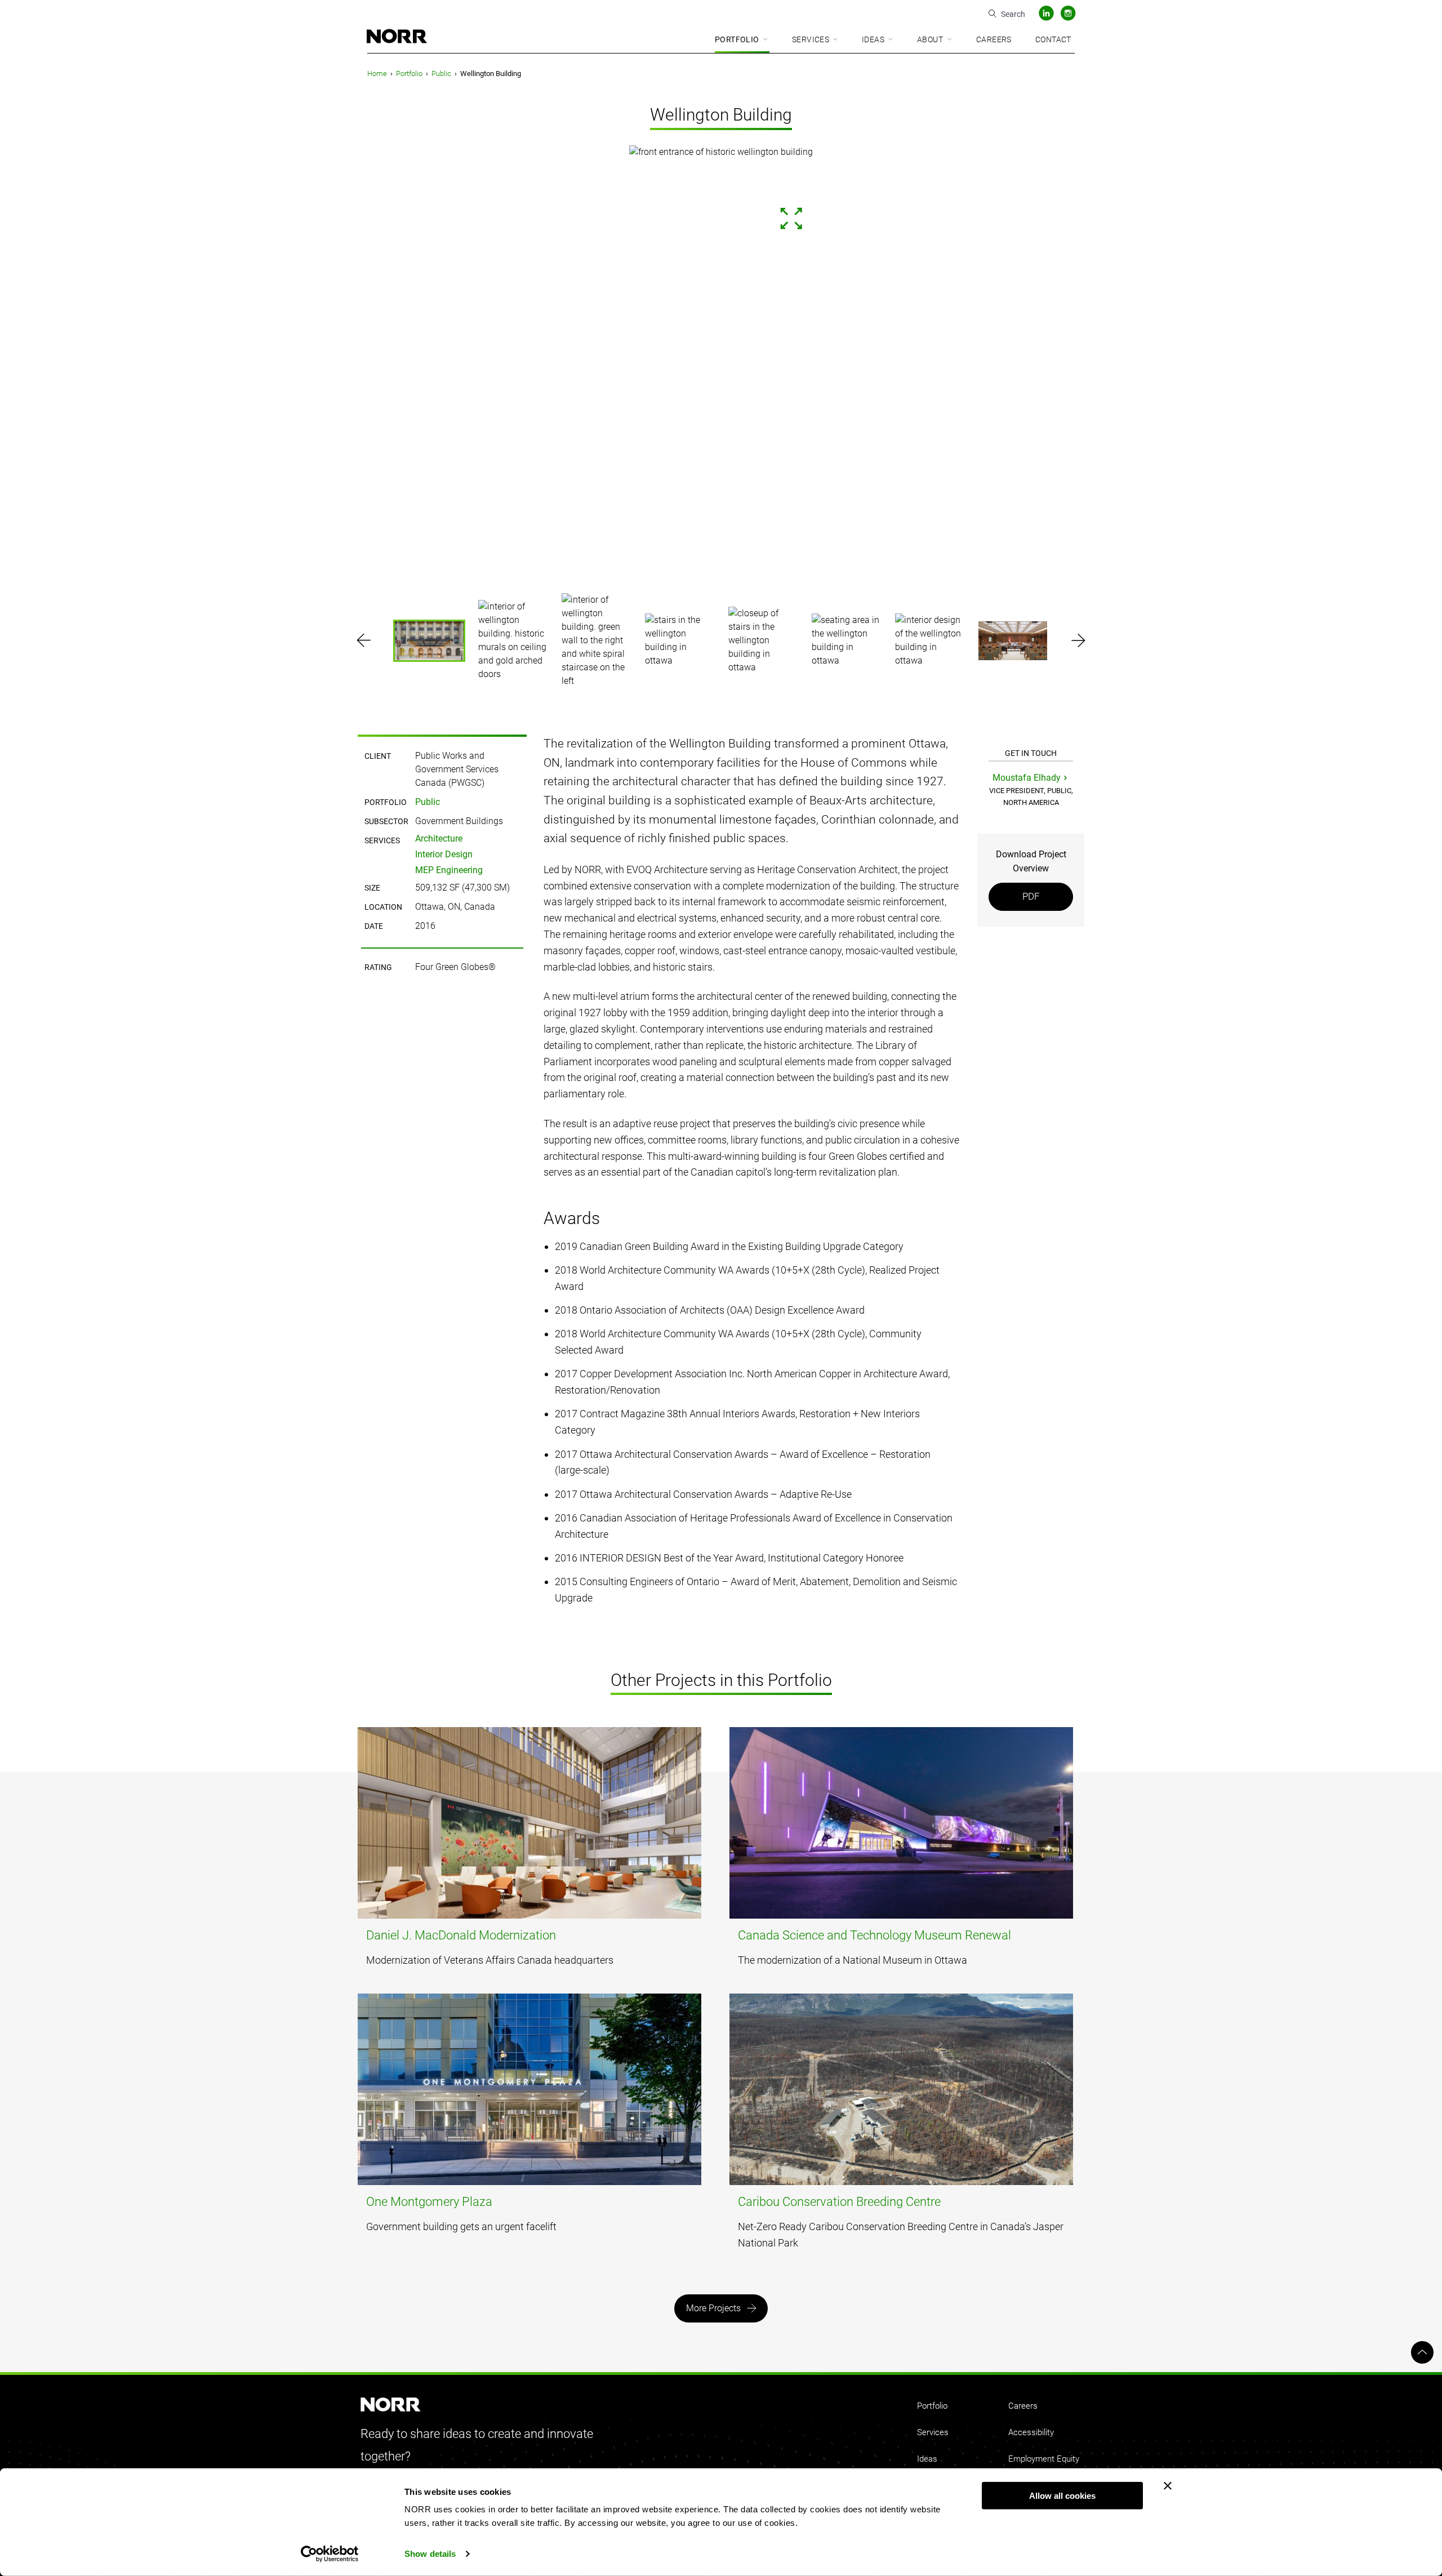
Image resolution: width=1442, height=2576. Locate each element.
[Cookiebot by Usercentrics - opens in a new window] (330, 2554)
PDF (1031, 896)
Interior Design (444, 854)
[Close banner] (1168, 2486)
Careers (994, 39)
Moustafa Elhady (1027, 778)
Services (811, 39)
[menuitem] (742, 40)
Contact (1053, 39)
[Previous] (65, 363)
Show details (430, 2554)
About (930, 39)
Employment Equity (1044, 2459)
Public (441, 74)
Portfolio (737, 39)
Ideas (873, 39)
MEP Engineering (449, 870)
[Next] (1377, 363)
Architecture (439, 838)
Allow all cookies (1062, 2496)
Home (377, 74)
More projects (713, 2308)
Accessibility (1031, 2432)
